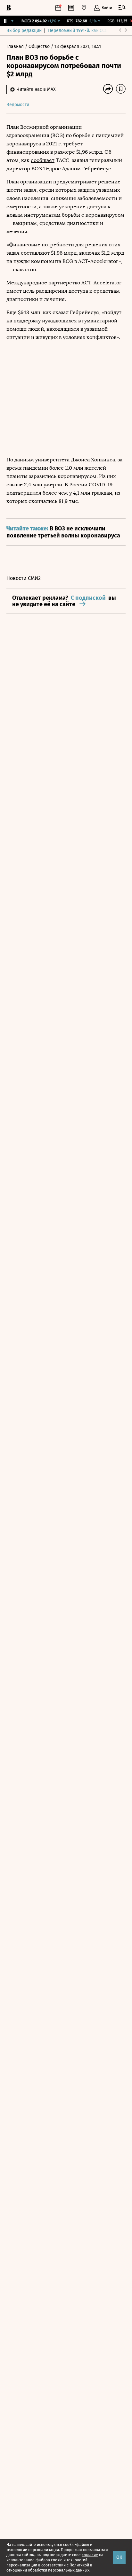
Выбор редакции (24, 31)
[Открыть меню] (122, 8)
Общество (40, 46)
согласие (90, 2555)
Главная (16, 46)
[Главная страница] (9, 8)
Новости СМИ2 (24, 578)
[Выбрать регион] (84, 8)
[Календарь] (58, 8)
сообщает (43, 160)
